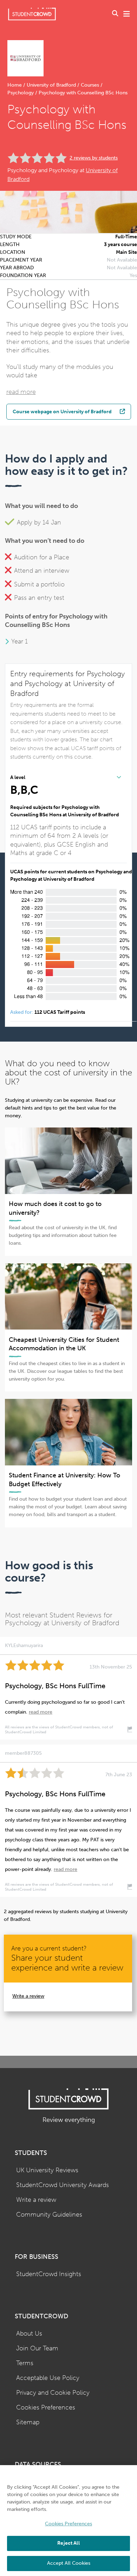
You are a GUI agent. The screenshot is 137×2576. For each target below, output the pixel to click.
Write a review (28, 1996)
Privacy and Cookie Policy (53, 2393)
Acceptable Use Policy (48, 2378)
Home (15, 85)
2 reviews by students (94, 158)
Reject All (68, 2543)
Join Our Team (37, 2348)
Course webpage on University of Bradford (62, 411)
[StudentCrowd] (32, 14)
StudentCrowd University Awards (63, 2185)
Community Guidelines (49, 2215)
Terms (25, 2363)
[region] (68, 2521)
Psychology (21, 93)
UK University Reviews (47, 2170)
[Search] (115, 14)
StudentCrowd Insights (49, 2274)
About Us (29, 2334)
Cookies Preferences (46, 2408)
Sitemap (28, 2422)
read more (21, 392)
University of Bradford (51, 85)
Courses (90, 85)
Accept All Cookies (69, 2563)
